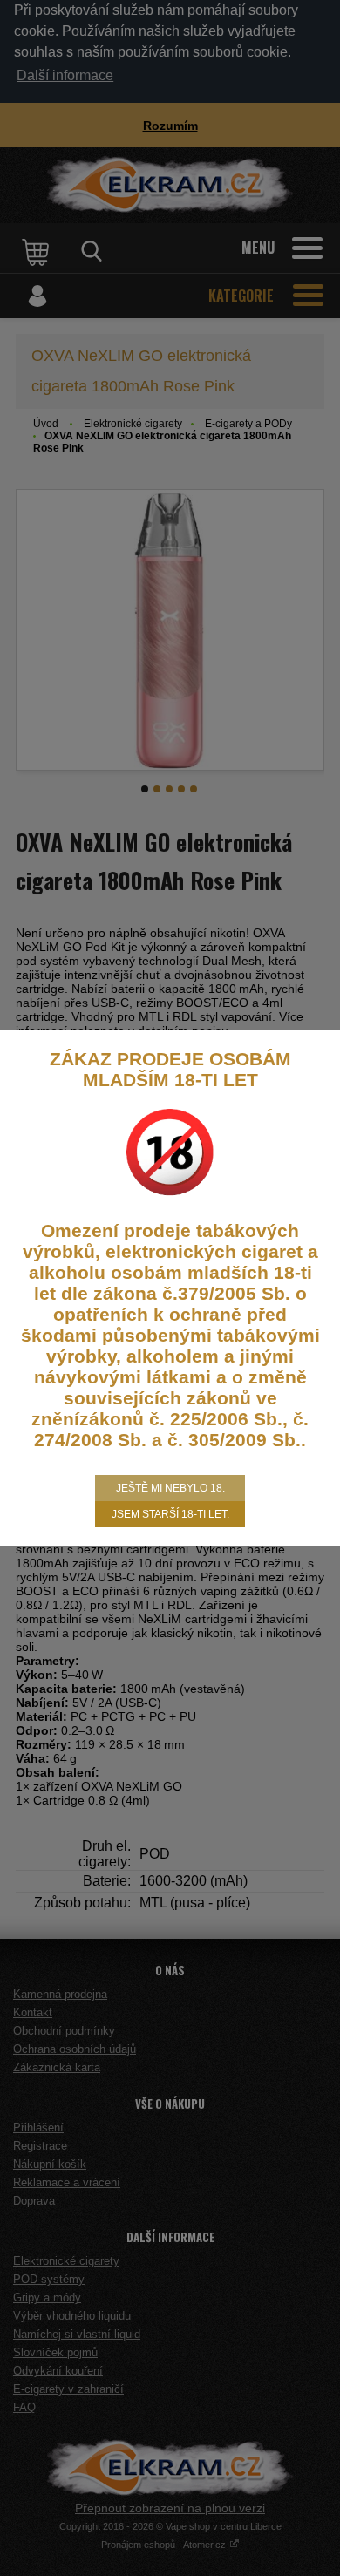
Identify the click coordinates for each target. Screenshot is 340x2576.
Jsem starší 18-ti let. (170, 1514)
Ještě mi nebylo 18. (170, 1488)
